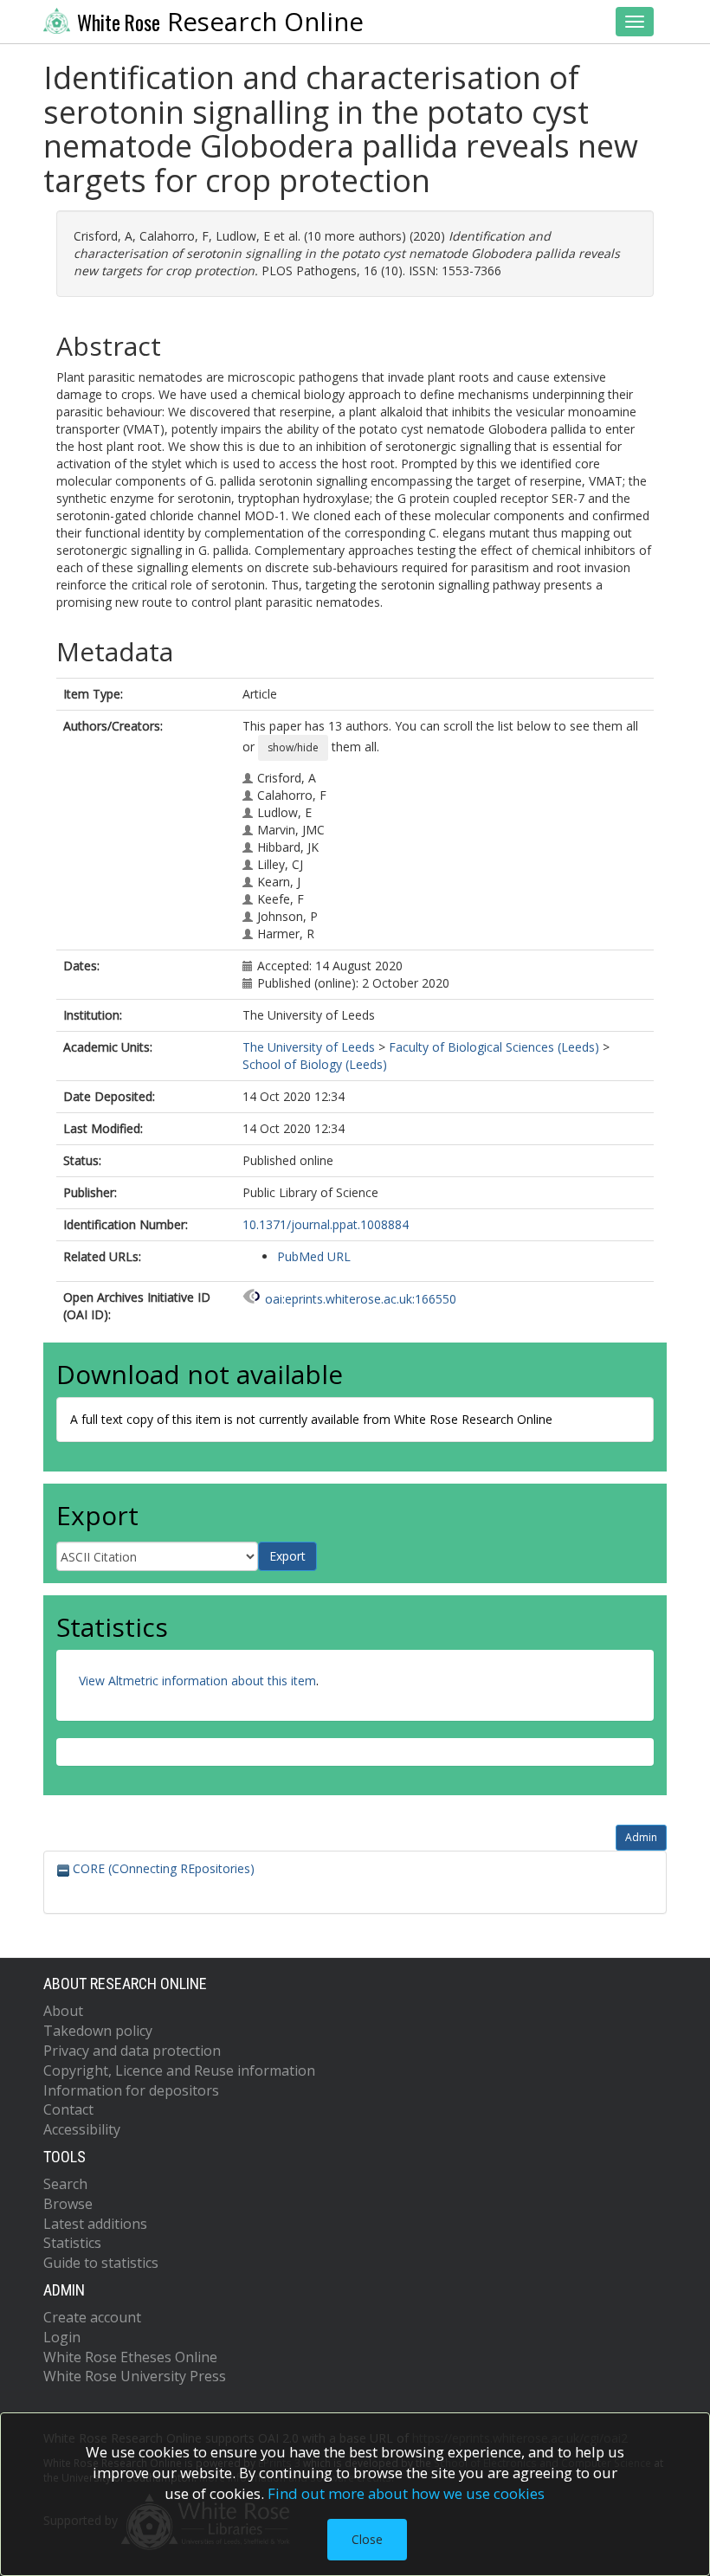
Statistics (72, 2243)
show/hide (293, 747)
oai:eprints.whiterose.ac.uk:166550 (361, 1299)
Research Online (220, 22)
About (63, 2011)
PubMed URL (314, 1256)
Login (62, 2337)
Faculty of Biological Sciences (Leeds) (494, 1047)
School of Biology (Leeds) (315, 1064)
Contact (68, 2109)
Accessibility (82, 2129)
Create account (92, 2317)
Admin (641, 1837)
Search (65, 2184)
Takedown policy (98, 2031)
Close (367, 2539)
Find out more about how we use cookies (406, 2493)
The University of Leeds (309, 1047)
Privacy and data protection (132, 2051)
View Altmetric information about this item (197, 1681)
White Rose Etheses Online (130, 2357)
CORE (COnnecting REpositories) (162, 1868)
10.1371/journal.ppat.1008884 (326, 1224)
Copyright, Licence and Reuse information (179, 2070)
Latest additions (95, 2224)
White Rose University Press (135, 2376)
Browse (68, 2204)
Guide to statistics (101, 2263)
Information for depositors (131, 2090)
